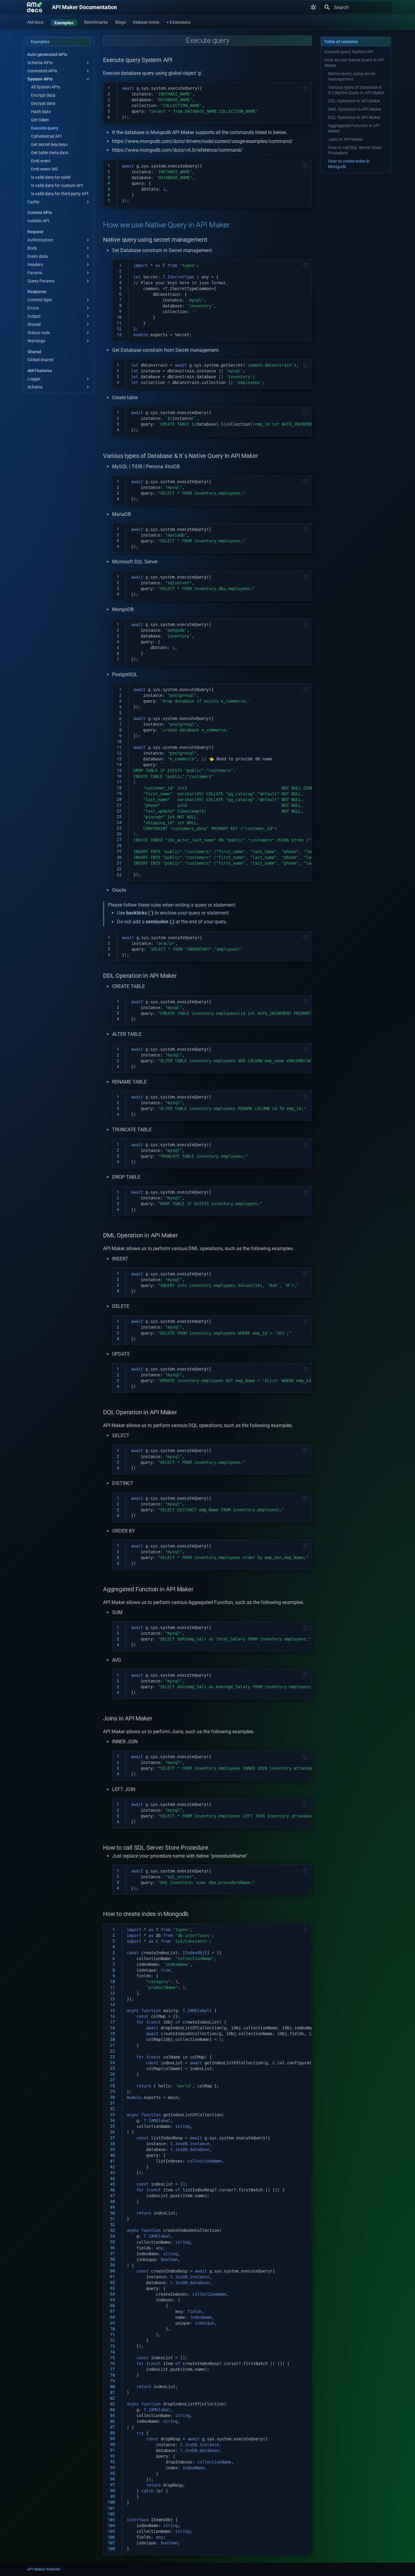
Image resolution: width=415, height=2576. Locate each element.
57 (111, 2253)
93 (111, 2462)
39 (111, 2149)
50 (111, 2213)
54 (111, 2236)
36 (111, 2132)
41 (111, 2161)
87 (111, 2427)
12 (119, 329)
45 (111, 2184)
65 (111, 2300)
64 (111, 2294)
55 (111, 2242)
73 (111, 2346)
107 (111, 2543)
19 (119, 794)
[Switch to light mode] (313, 7)
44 (111, 2178)
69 (111, 2323)
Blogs (120, 22)
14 (119, 765)
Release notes (146, 22)
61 (111, 2277)
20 (119, 799)
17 (119, 782)
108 (111, 2549)
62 (111, 2282)
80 (111, 2387)
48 (111, 2201)
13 (119, 335)
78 (111, 2375)
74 (111, 2352)
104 (111, 2526)
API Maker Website (44, 2569)
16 (119, 776)
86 (111, 2421)
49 (111, 2207)
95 (111, 2473)
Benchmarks (96, 22)
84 (111, 2410)
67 (111, 2311)
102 (111, 2514)
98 (111, 2491)
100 (111, 2502)
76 (111, 2363)
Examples (64, 23)
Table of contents (341, 42)
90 (111, 2444)
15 (119, 770)
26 (119, 834)
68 (111, 2317)
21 (119, 805)
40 (111, 2155)
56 (111, 2248)
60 (111, 2271)
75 (111, 2358)
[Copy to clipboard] (306, 88)
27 (119, 840)
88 (111, 2433)
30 (119, 857)
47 (111, 2196)
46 (111, 2190)
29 (119, 851)
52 (111, 2225)
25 (119, 828)
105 (111, 2531)
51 (111, 2219)
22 (119, 811)
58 (111, 2259)
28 (119, 845)
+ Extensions (178, 22)
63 (111, 2288)
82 (111, 2398)
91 (111, 2450)
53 (111, 2230)
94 (111, 2467)
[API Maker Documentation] (35, 7)
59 (111, 2265)
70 (111, 2329)
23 (119, 817)
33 (119, 875)
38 (111, 2144)
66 (111, 2305)
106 (111, 2537)
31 (119, 863)
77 (111, 2369)
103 (111, 2520)
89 (111, 2439)
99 (111, 2496)
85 (111, 2415)
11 (119, 323)
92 (111, 2456)
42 (111, 2167)
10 (119, 317)
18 (119, 788)
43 (111, 2173)
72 (111, 2340)
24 (119, 822)
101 (111, 2508)
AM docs (35, 22)
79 (111, 2381)
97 (111, 2485)
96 (111, 2479)
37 (111, 2138)
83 (111, 2404)
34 (111, 2120)
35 (111, 2126)
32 (119, 869)
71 (111, 2335)
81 (111, 2392)
